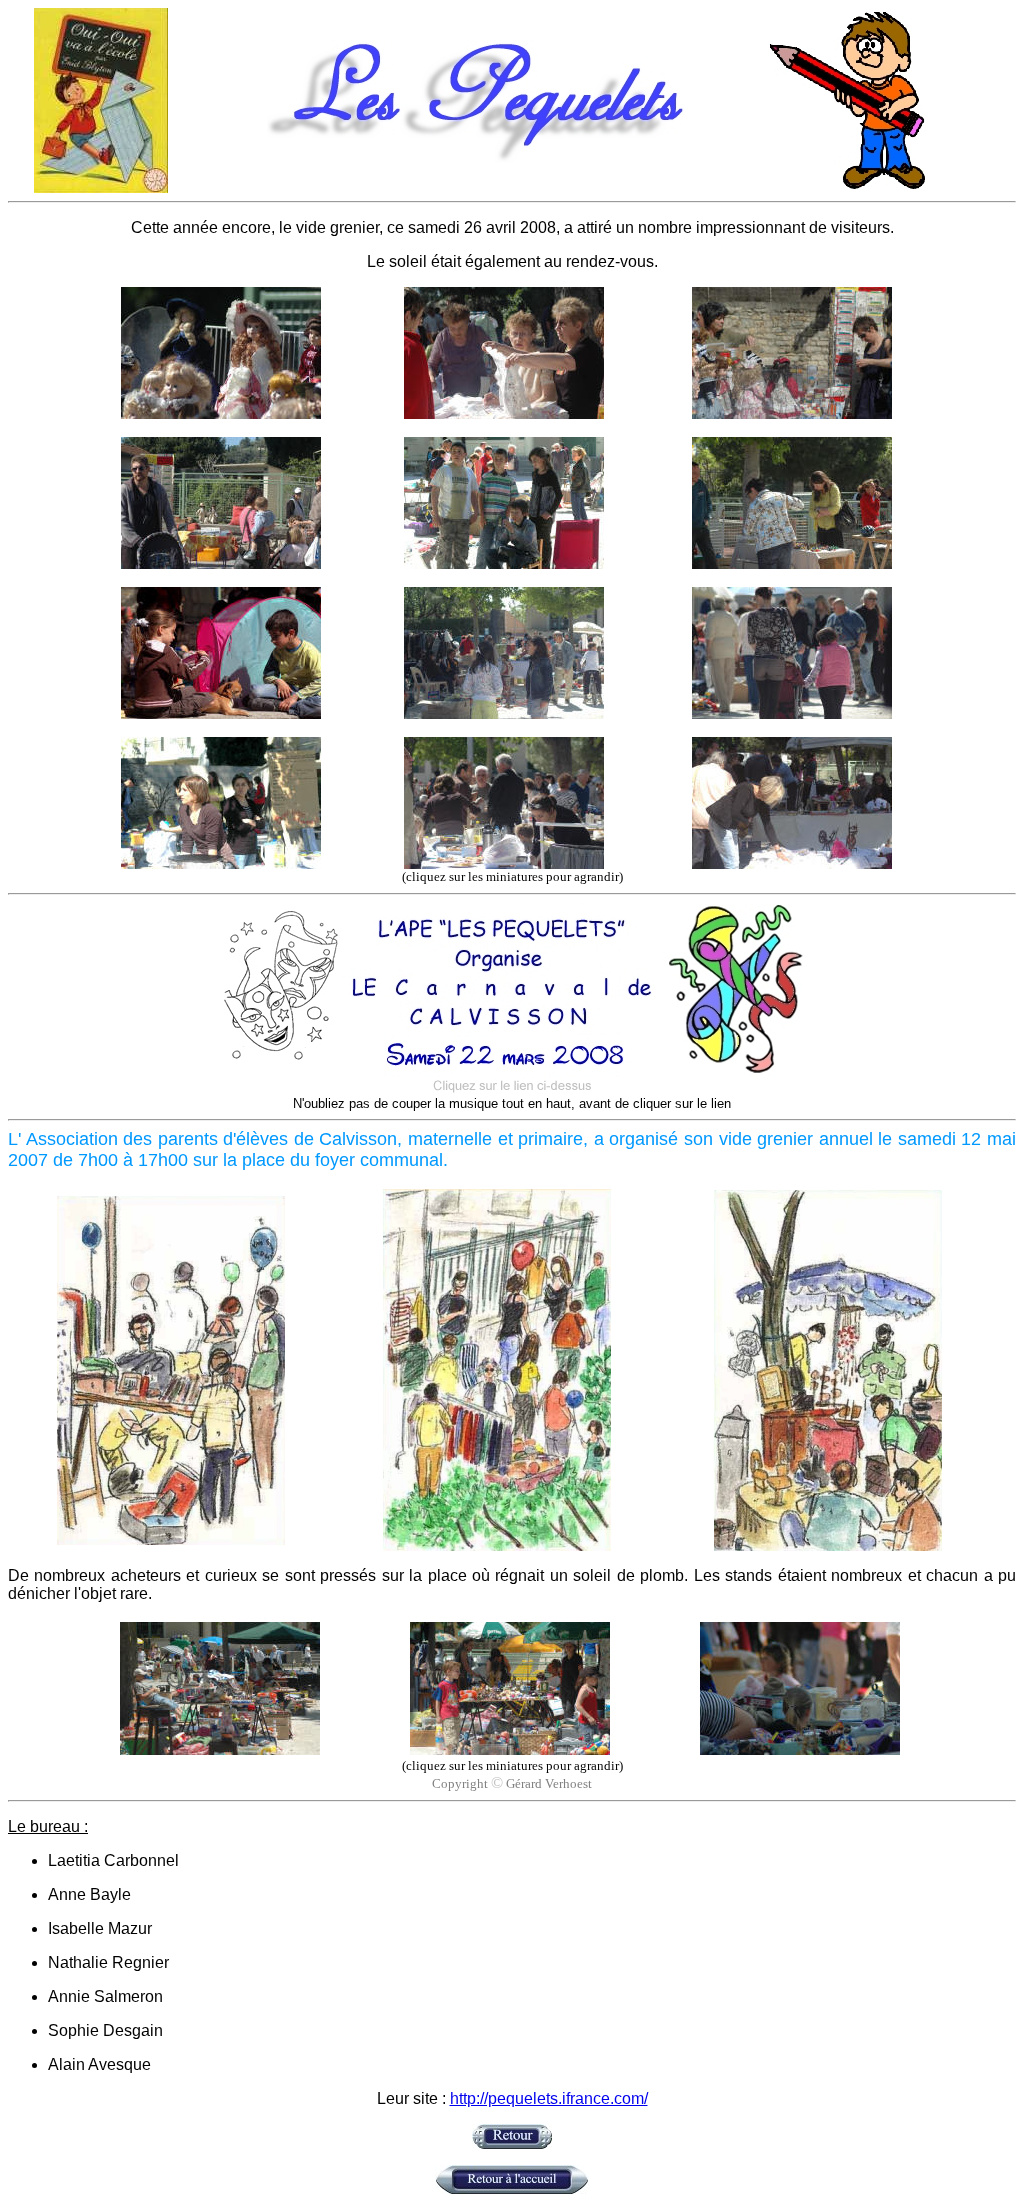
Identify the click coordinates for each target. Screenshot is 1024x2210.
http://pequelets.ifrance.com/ (549, 2098)
